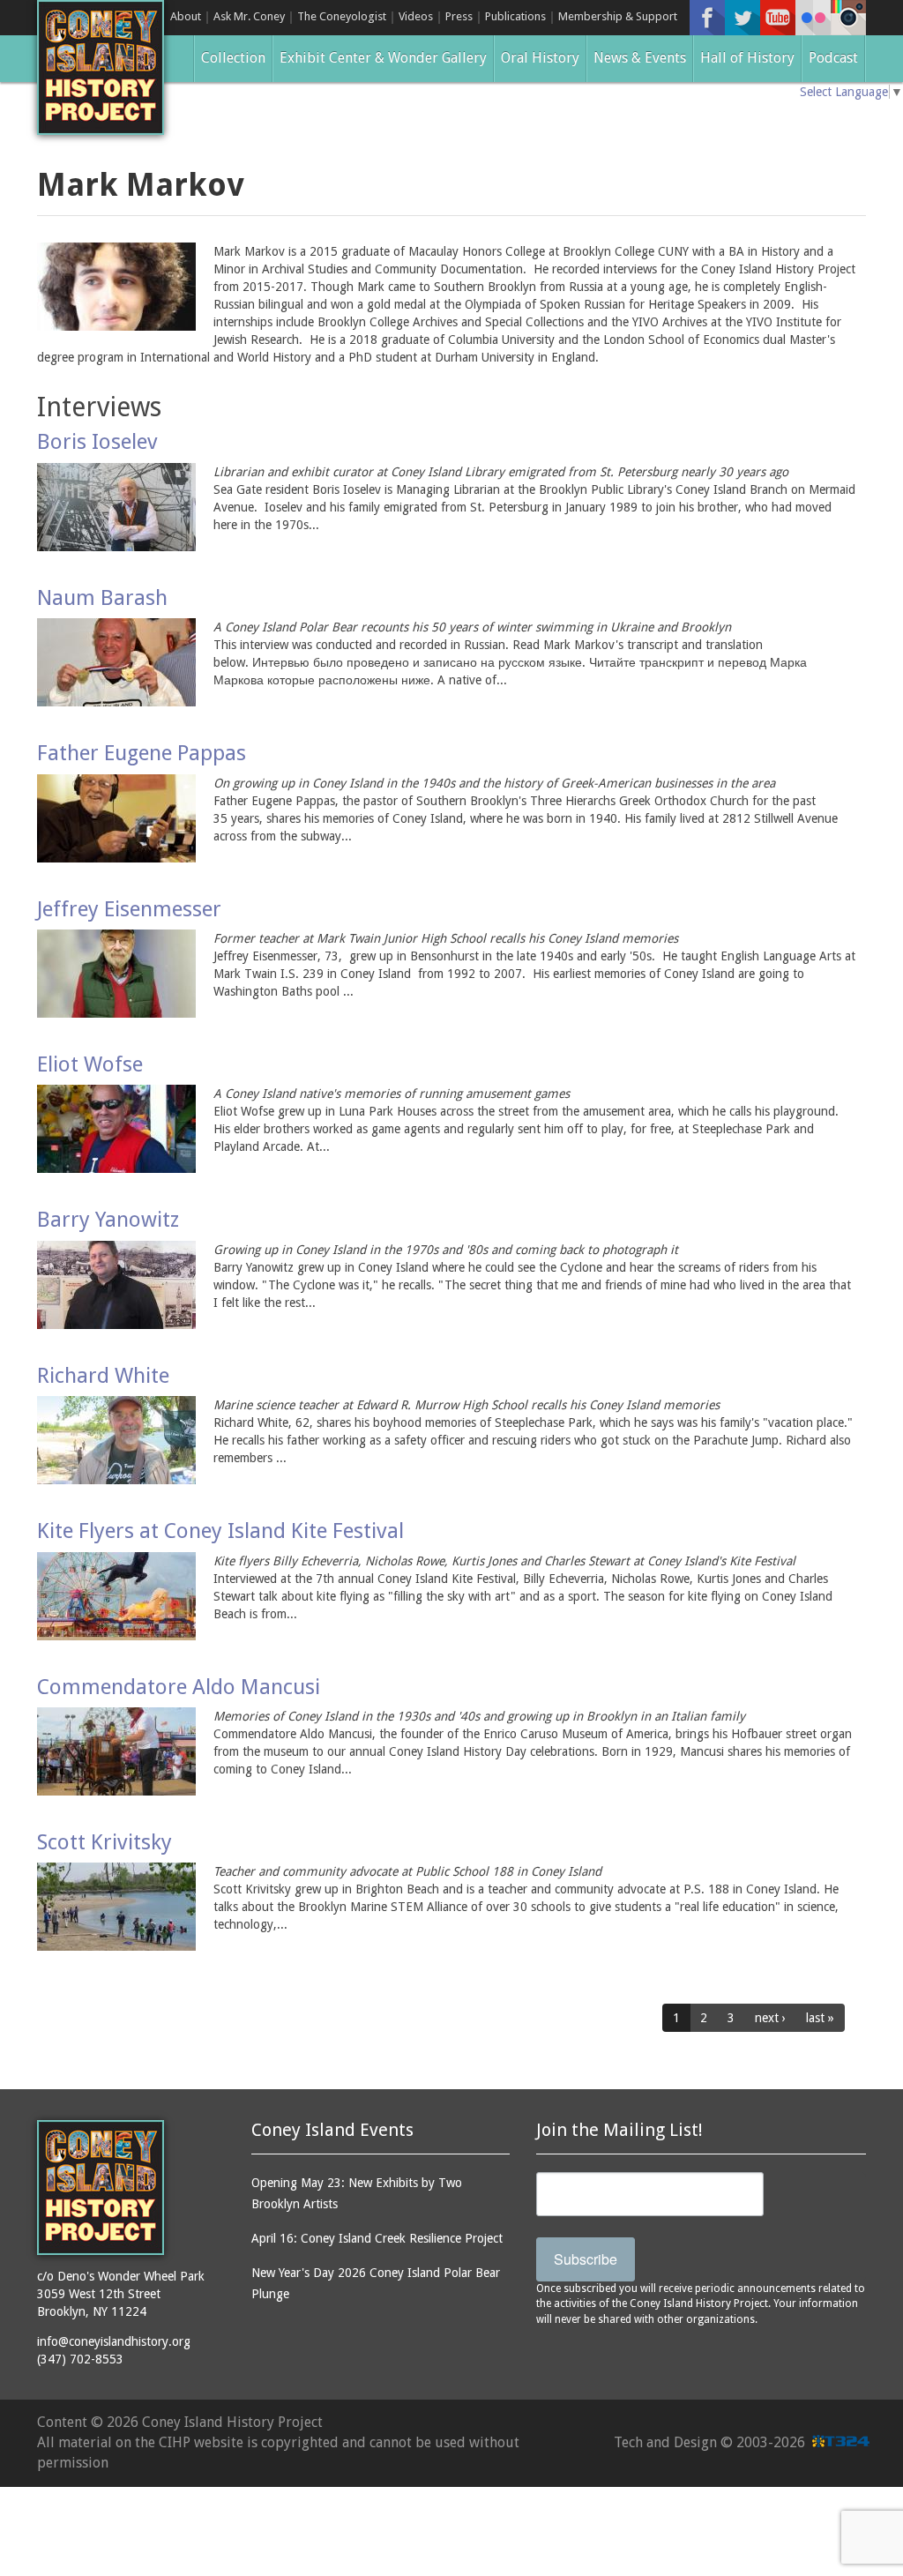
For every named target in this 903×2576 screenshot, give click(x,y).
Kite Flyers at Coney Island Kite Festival (220, 1531)
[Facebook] (707, 18)
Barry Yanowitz (108, 1220)
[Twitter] (743, 18)
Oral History (540, 58)
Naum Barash (102, 598)
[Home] (101, 67)
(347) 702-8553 (80, 2359)
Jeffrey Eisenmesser (129, 909)
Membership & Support (618, 16)
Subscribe (586, 2259)
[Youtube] (778, 18)
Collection (233, 58)
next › (770, 2018)
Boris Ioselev (97, 442)
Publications (515, 16)
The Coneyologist (342, 16)
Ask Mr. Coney (249, 16)
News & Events (640, 58)
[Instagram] (848, 18)
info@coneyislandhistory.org (114, 2341)
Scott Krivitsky (104, 1842)
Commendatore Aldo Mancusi (179, 1687)
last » (820, 2018)
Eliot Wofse (90, 1064)
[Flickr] (813, 18)
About (186, 16)
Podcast (833, 58)
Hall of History (747, 58)
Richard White (103, 1376)
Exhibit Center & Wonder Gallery (383, 58)
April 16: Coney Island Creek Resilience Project (377, 2238)
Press (459, 16)
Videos (416, 16)
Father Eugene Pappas (142, 753)
